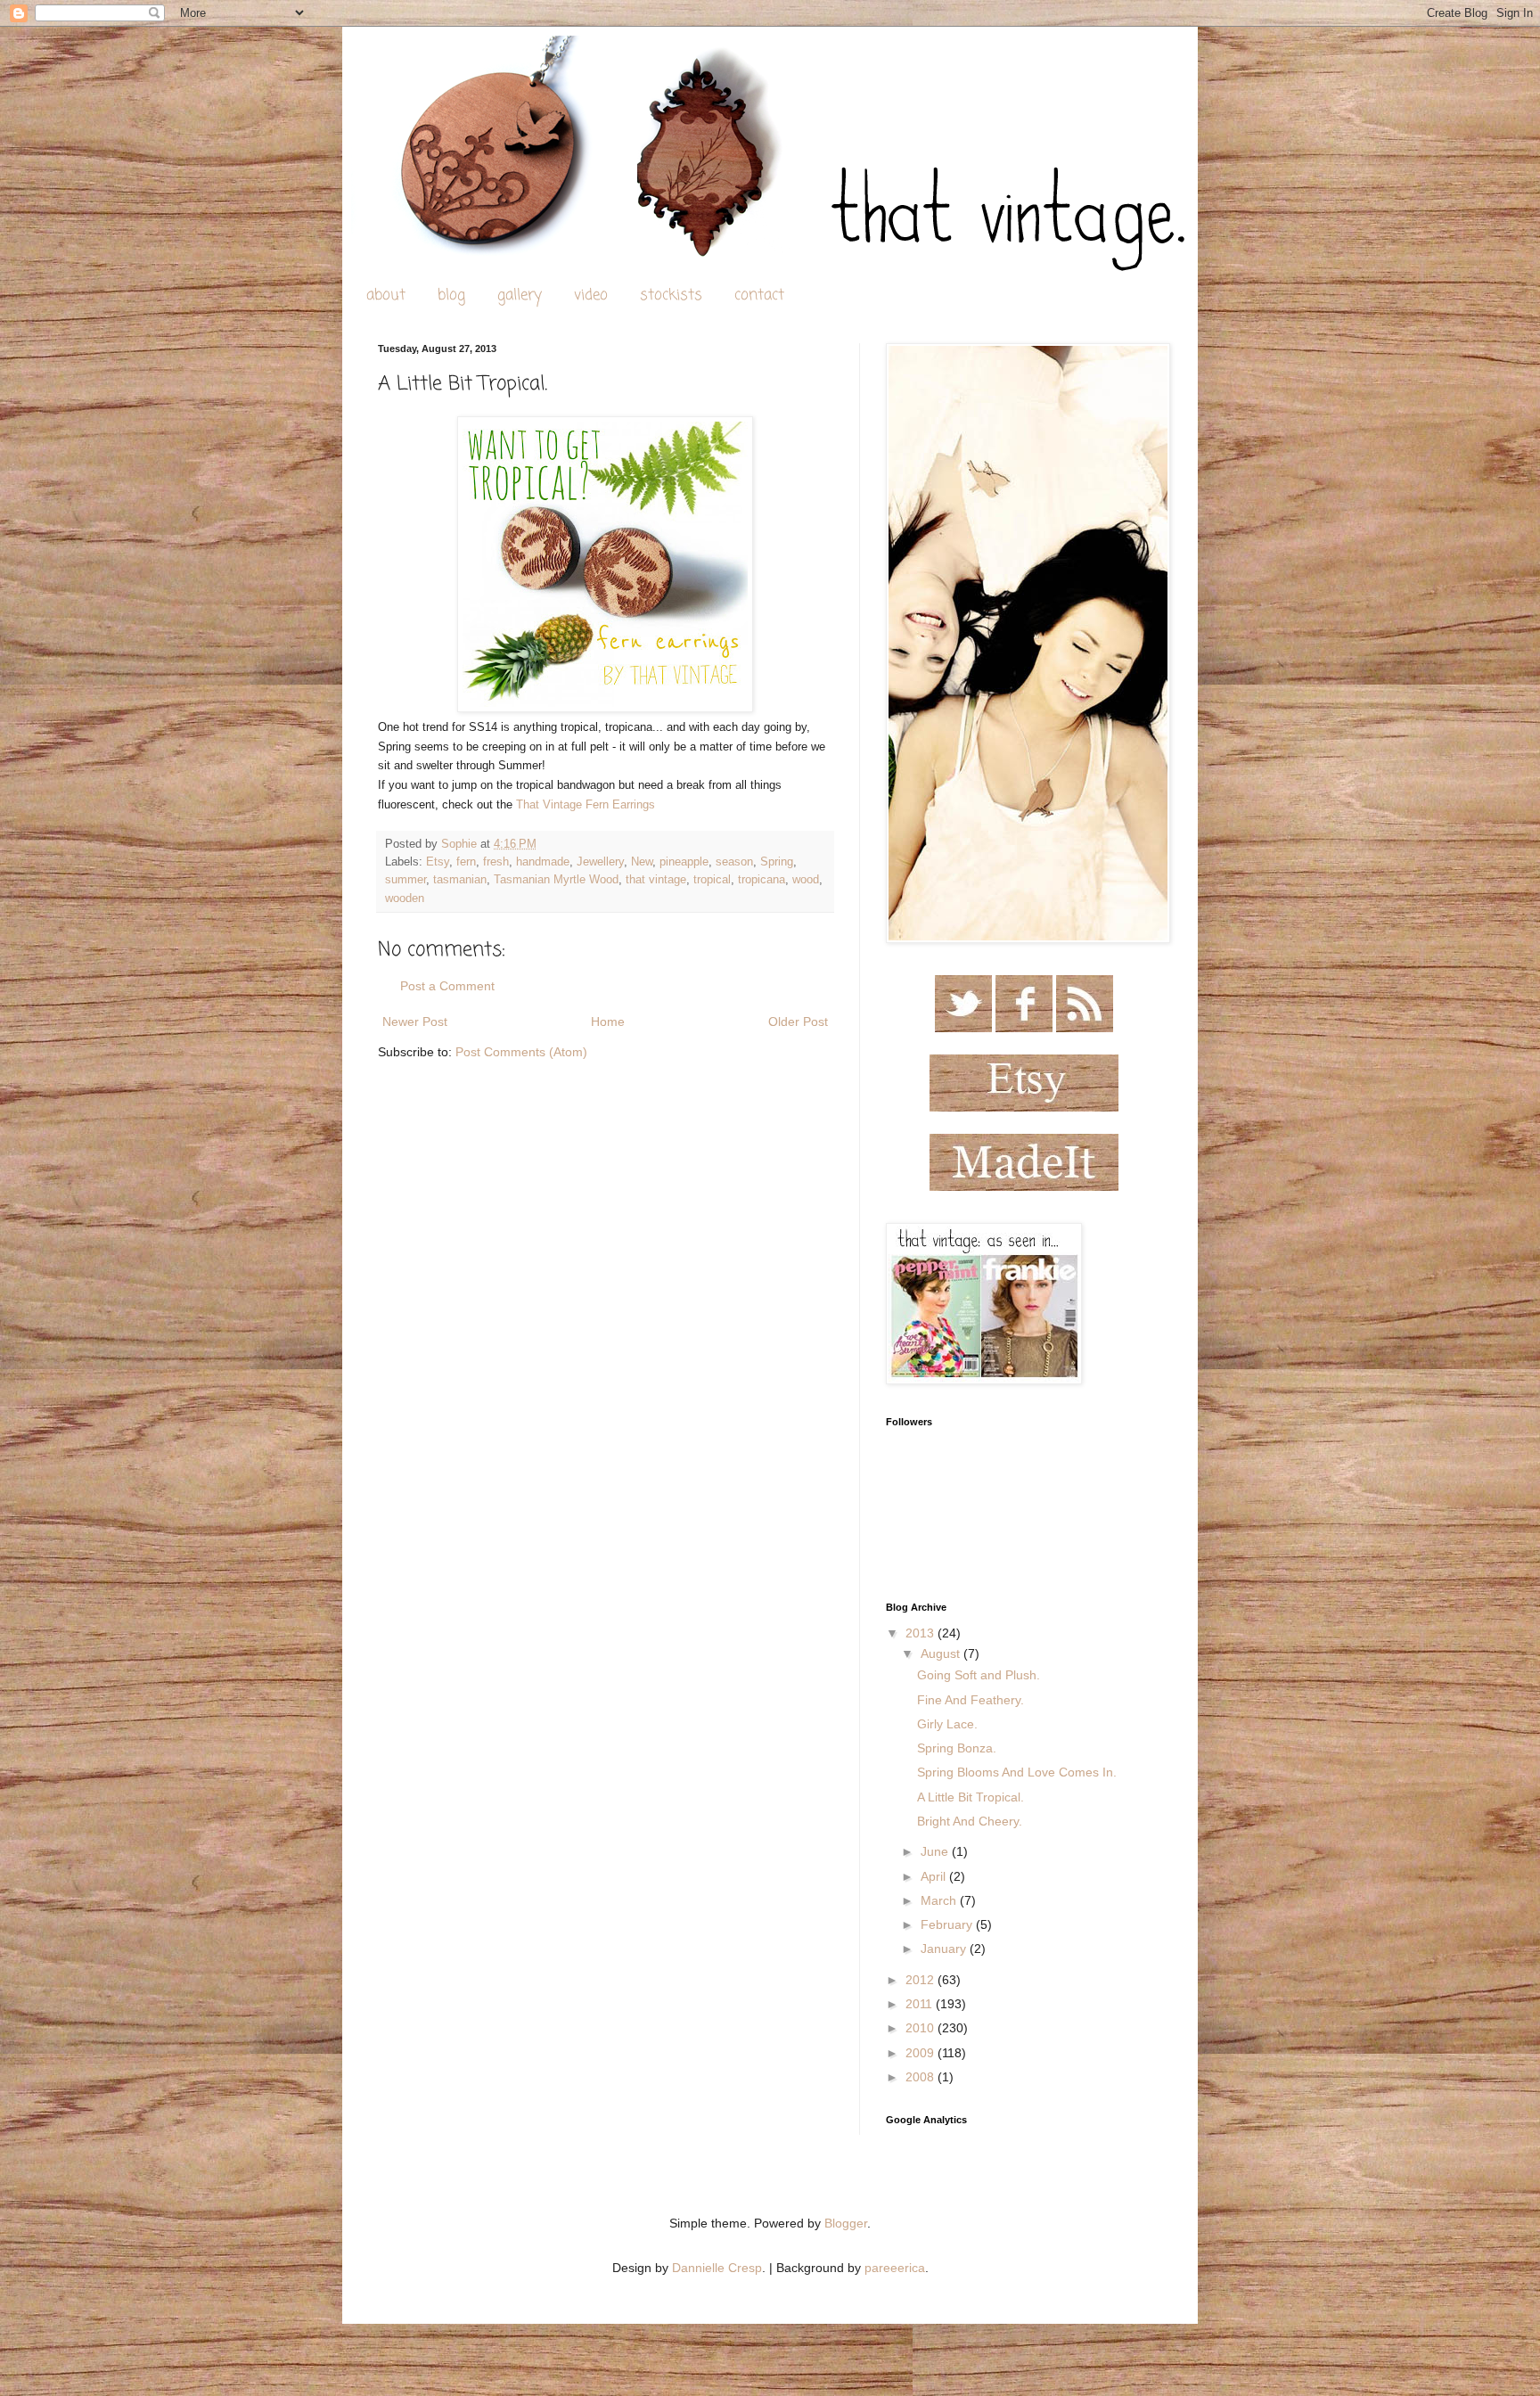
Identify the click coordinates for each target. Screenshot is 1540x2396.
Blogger (846, 2223)
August (942, 1653)
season (734, 862)
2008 (922, 2077)
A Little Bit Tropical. (971, 1797)
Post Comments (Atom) (521, 1052)
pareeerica (895, 2268)
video (591, 295)
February (948, 1924)
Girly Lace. (947, 1724)
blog (451, 295)
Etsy (438, 862)
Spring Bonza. (957, 1748)
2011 (921, 2004)
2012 (922, 1980)
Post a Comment (447, 986)
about (386, 295)
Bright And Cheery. (970, 1821)
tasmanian (460, 880)
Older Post (798, 1022)
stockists (671, 295)
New (642, 862)
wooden (405, 898)
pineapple (684, 862)
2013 (922, 1633)
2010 (922, 2028)
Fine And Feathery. (971, 1700)
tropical (712, 880)
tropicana (762, 880)
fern (466, 862)
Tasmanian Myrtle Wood (556, 880)
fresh (496, 862)
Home (608, 1022)
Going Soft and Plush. (979, 1675)
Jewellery (600, 862)
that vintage (656, 880)
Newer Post (415, 1022)
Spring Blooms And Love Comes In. (1017, 1772)
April (935, 1876)
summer (405, 880)
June (936, 1851)
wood (806, 880)
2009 (922, 2053)
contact (759, 295)
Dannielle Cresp (717, 2268)
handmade (543, 862)
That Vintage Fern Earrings (586, 804)
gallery (520, 295)
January (945, 1949)
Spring (777, 862)
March (940, 1900)
